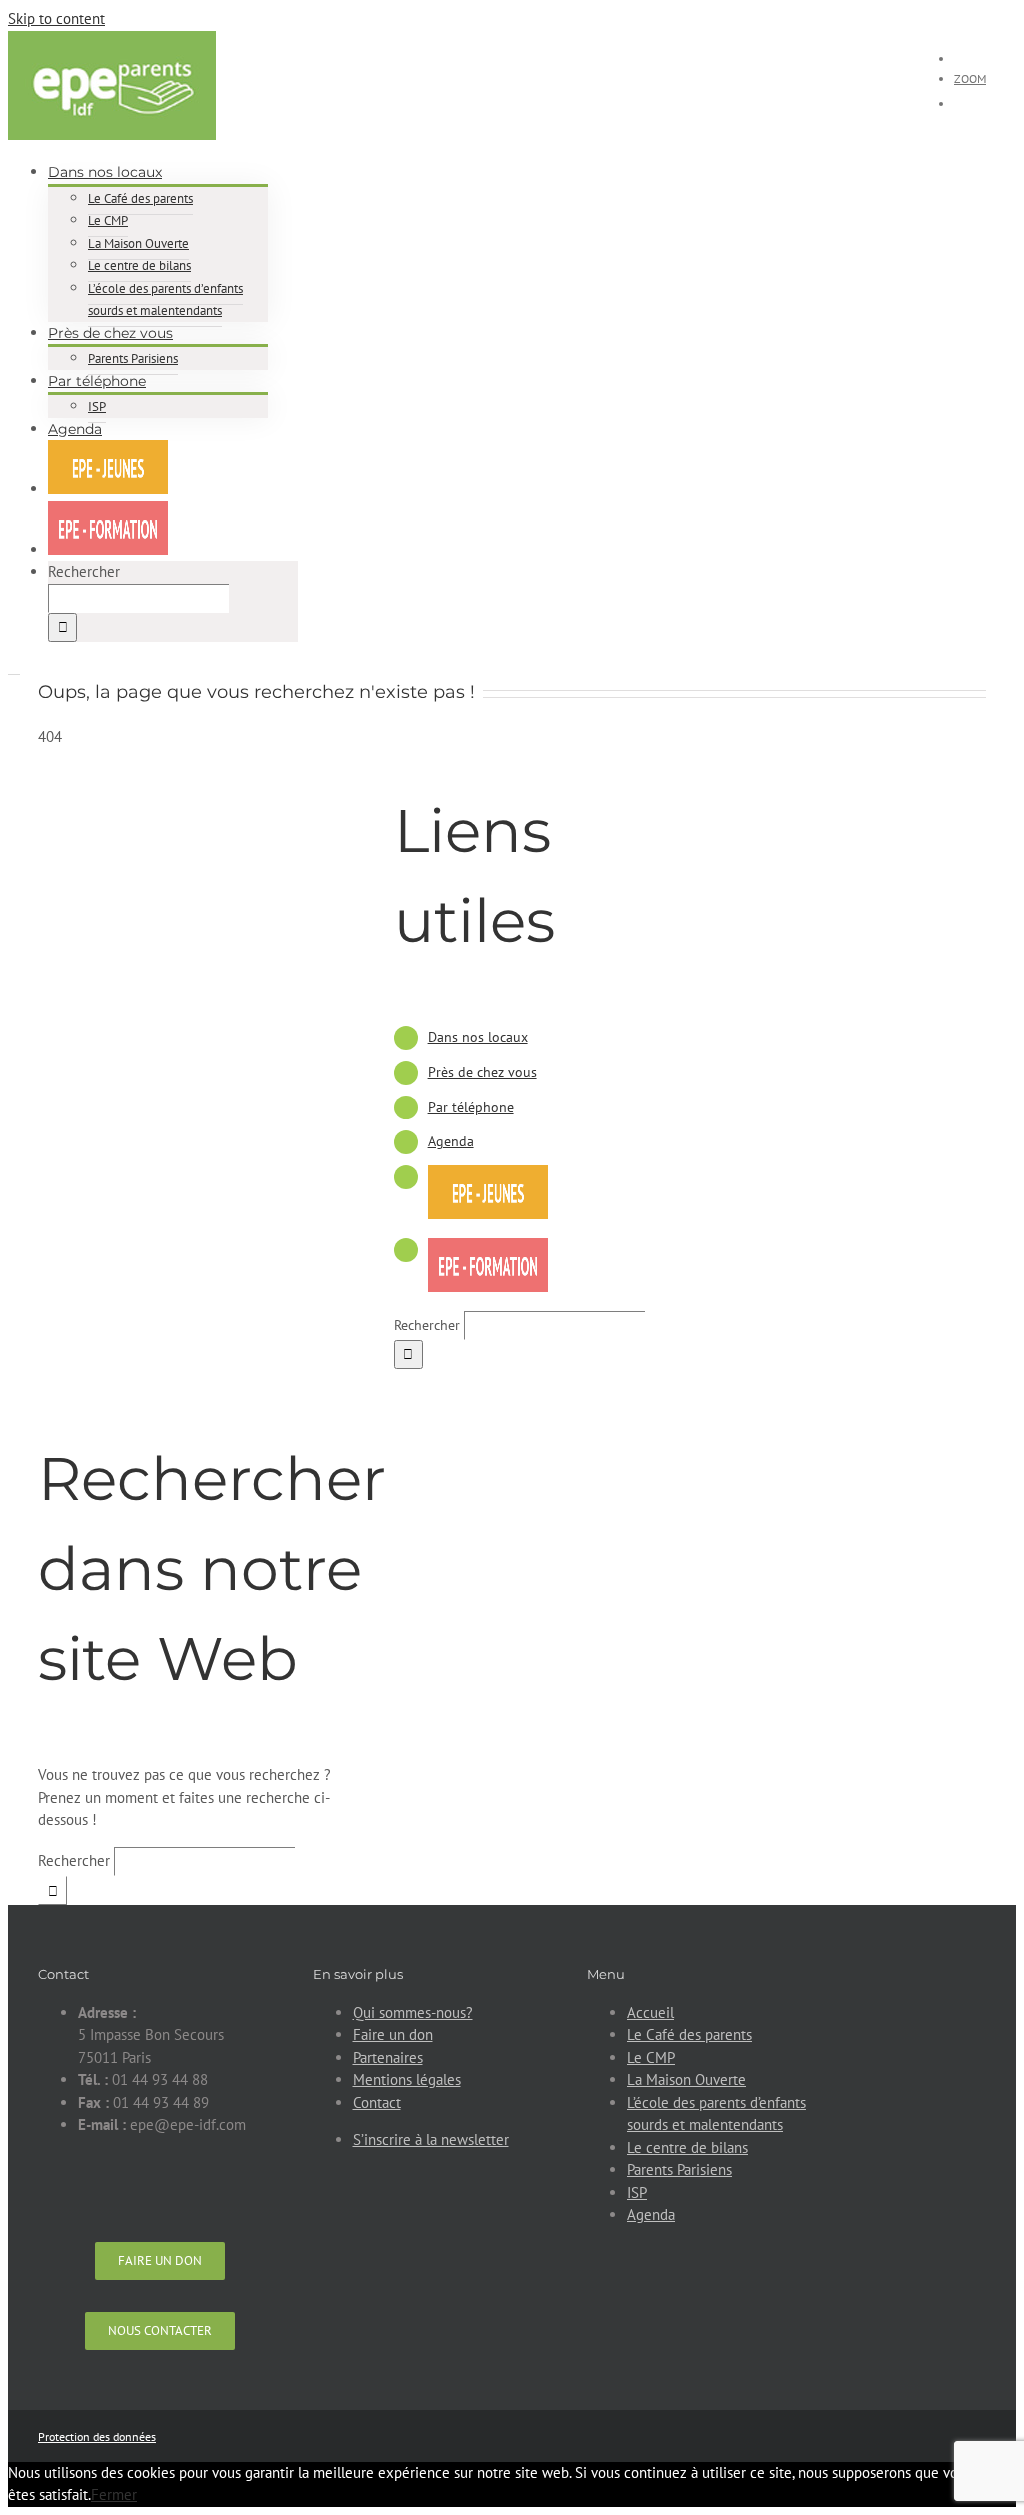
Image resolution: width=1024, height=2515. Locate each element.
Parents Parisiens (679, 2169)
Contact (377, 2102)
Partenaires (388, 2057)
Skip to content (56, 18)
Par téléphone (471, 1107)
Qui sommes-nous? (413, 2012)
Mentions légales (407, 2079)
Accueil (650, 2012)
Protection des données (97, 2436)
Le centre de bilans (687, 2147)
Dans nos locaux (478, 1037)
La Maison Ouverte (686, 2079)
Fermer (114, 2494)
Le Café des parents (689, 2034)
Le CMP (651, 2057)
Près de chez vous (482, 1072)
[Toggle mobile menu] (14, 668)
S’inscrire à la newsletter (431, 2139)
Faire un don (393, 2034)
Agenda (451, 1141)
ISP (637, 2192)
